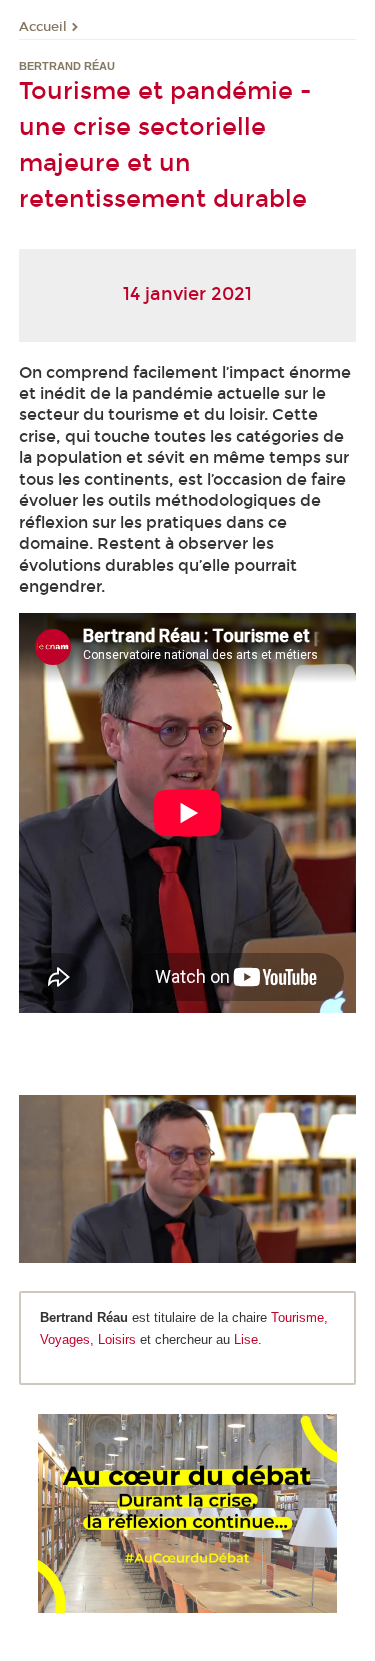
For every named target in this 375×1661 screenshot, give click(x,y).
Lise (246, 1339)
